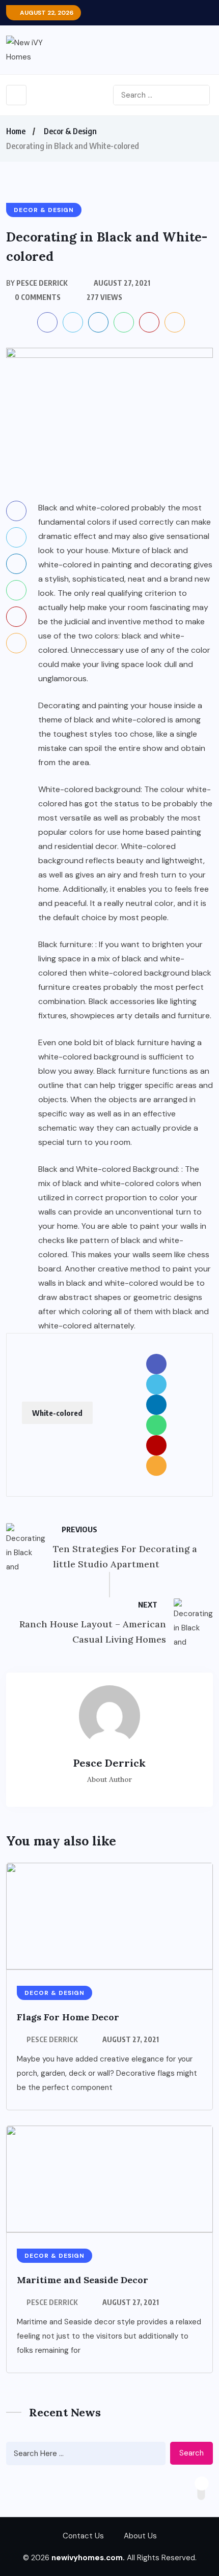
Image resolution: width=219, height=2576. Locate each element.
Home (16, 131)
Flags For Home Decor (68, 2017)
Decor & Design (70, 131)
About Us (140, 2536)
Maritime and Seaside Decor (83, 2280)
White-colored (57, 1413)
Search (191, 2453)
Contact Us (83, 2536)
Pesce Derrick (52, 2039)
